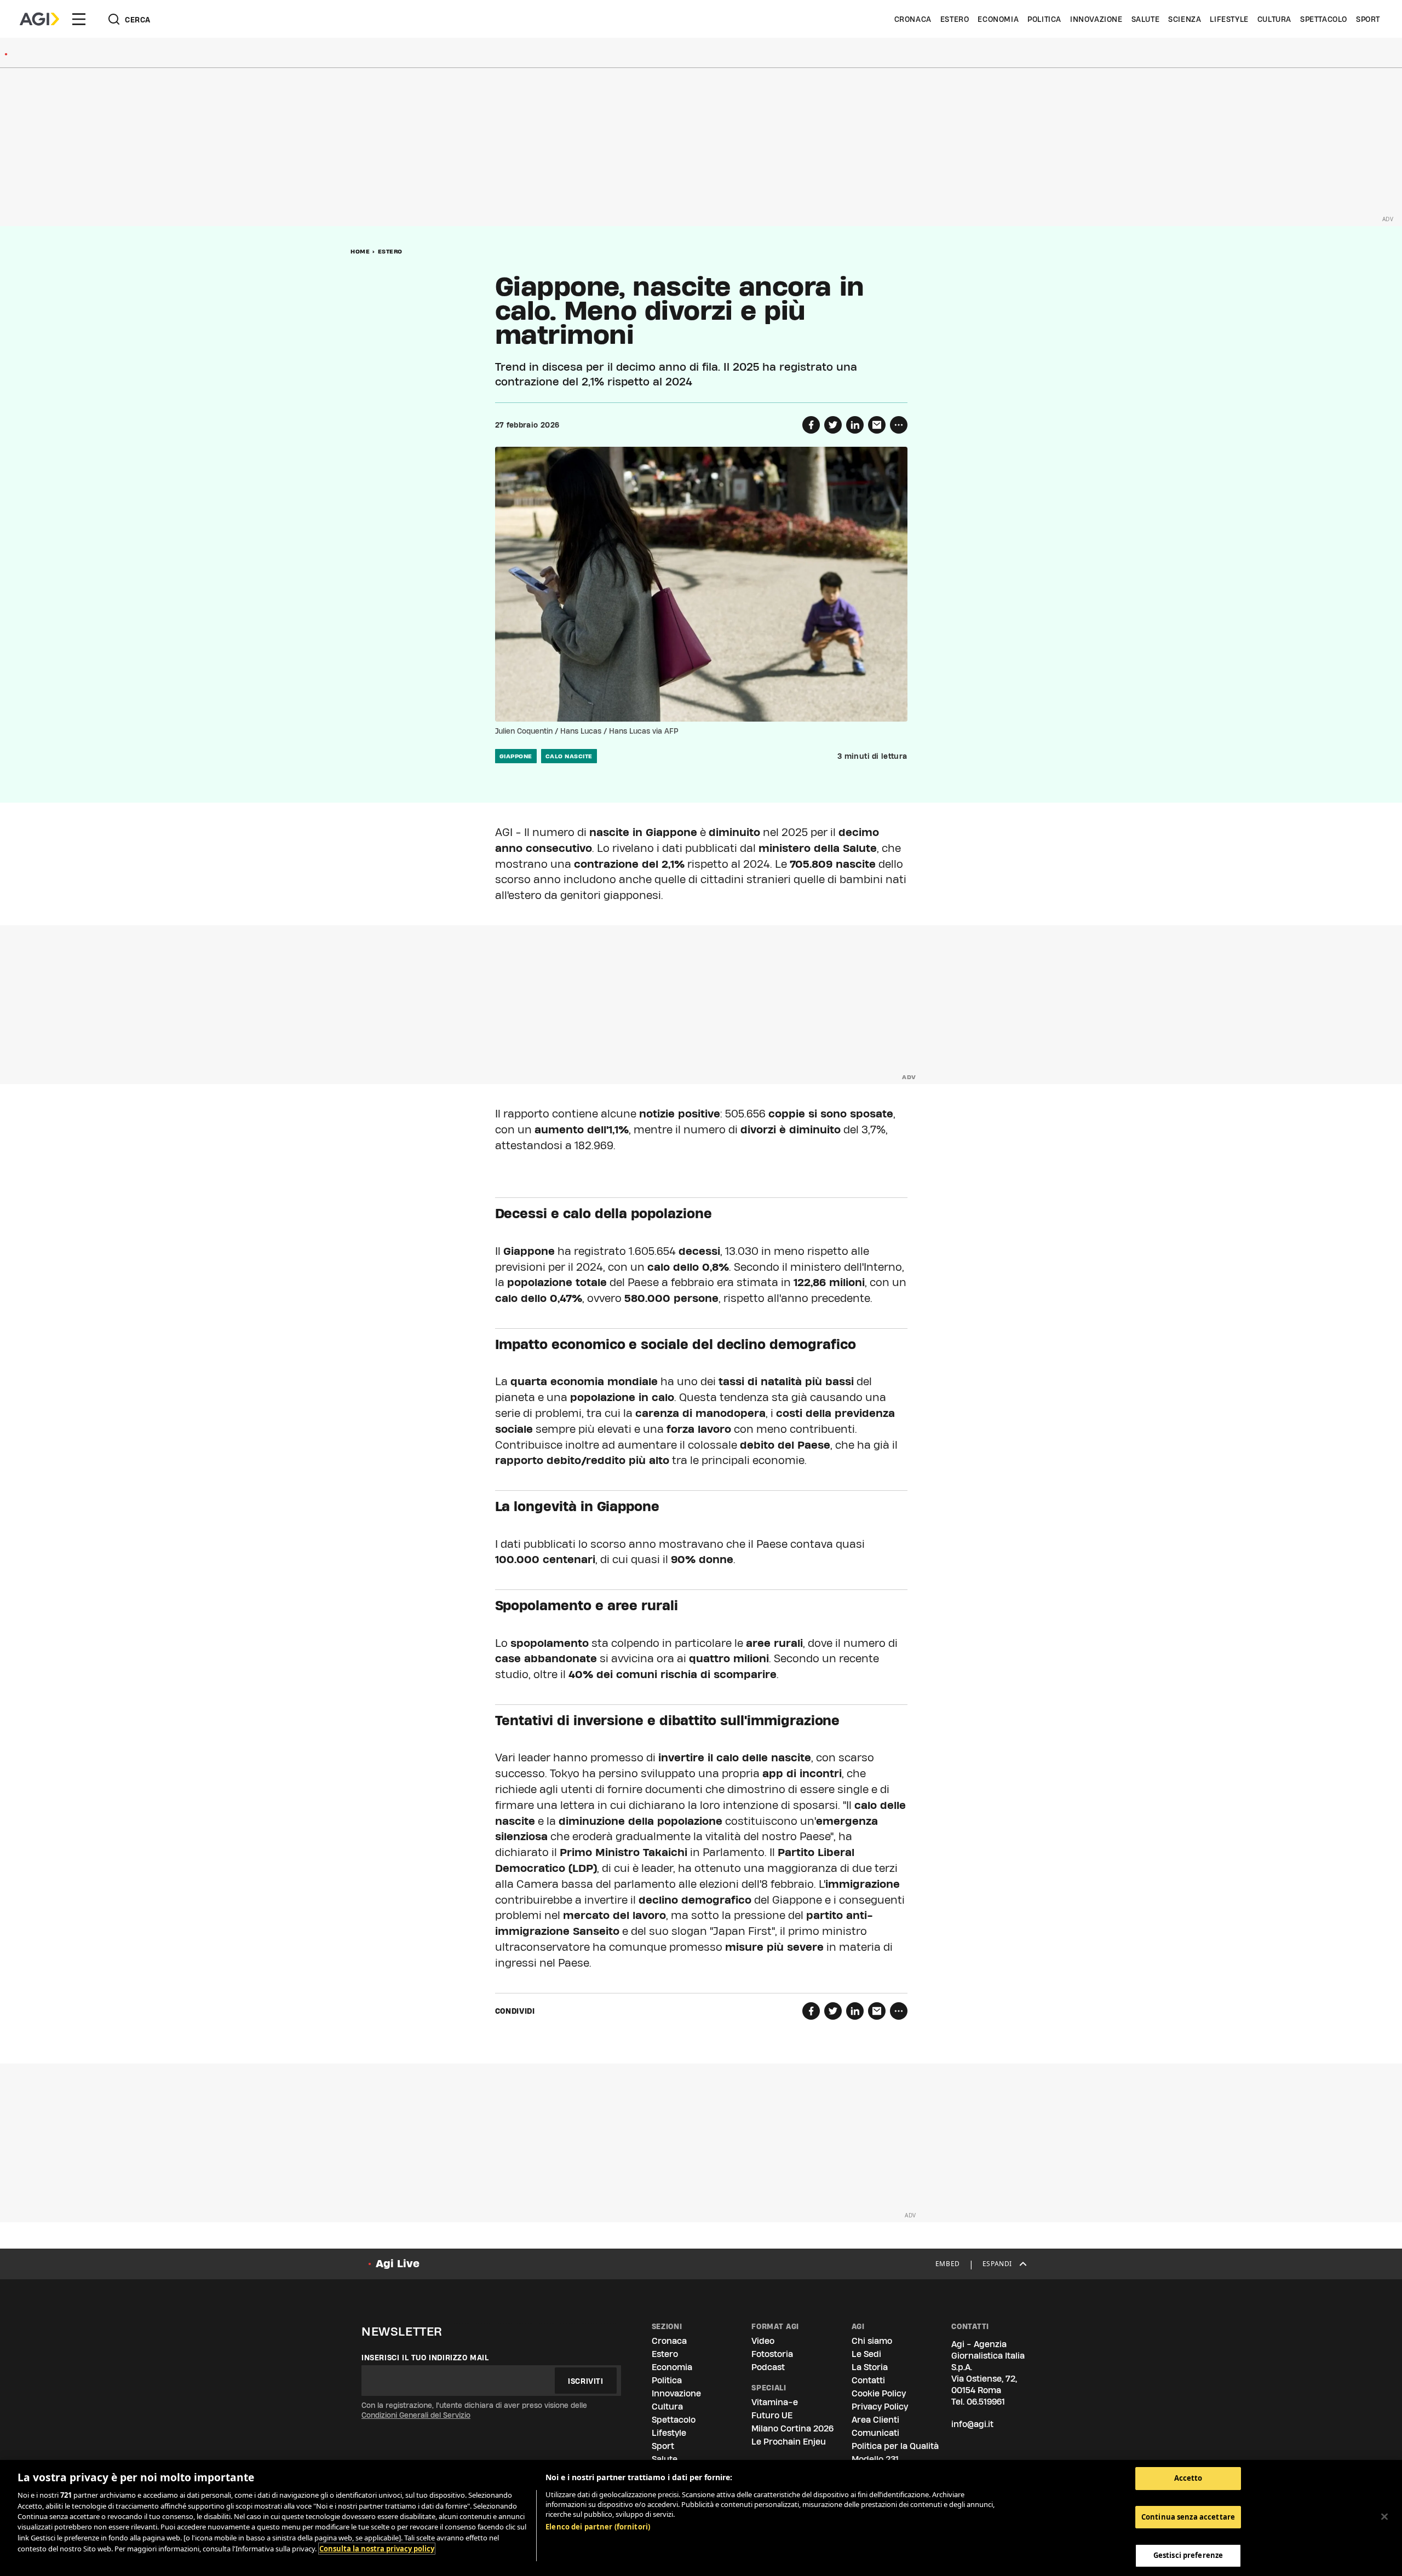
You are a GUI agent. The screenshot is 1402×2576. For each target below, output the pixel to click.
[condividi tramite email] (877, 425)
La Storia (870, 2367)
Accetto (1188, 2478)
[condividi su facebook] (811, 425)
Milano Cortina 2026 (792, 2428)
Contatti (868, 2380)
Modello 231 (875, 2459)
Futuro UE (772, 2415)
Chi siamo (872, 2341)
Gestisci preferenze (1188, 2555)
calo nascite (569, 756)
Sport (1368, 19)
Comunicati (875, 2433)
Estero (955, 19)
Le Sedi (866, 2354)
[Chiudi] (1384, 2517)
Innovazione (1096, 19)
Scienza (1185, 19)
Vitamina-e (775, 2402)
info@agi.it (972, 2424)
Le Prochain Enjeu (789, 2442)
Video (763, 2341)
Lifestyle (1229, 19)
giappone (516, 756)
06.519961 (986, 2402)
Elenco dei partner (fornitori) (598, 2527)
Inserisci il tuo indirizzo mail (425, 2358)
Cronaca (913, 19)
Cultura (1274, 19)
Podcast (768, 2367)
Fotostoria (772, 2354)
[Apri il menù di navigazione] (79, 19)
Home (360, 251)
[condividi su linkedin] (855, 425)
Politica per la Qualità (895, 2446)
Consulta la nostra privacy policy (377, 2549)
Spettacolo (1324, 19)
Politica (1044, 19)
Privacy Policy (880, 2407)
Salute (1146, 19)
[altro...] (899, 425)
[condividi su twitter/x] (833, 425)
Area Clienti (875, 2420)
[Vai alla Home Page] (39, 19)
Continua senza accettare (1188, 2517)
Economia (998, 19)
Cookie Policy (879, 2393)
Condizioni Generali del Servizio (416, 2415)
